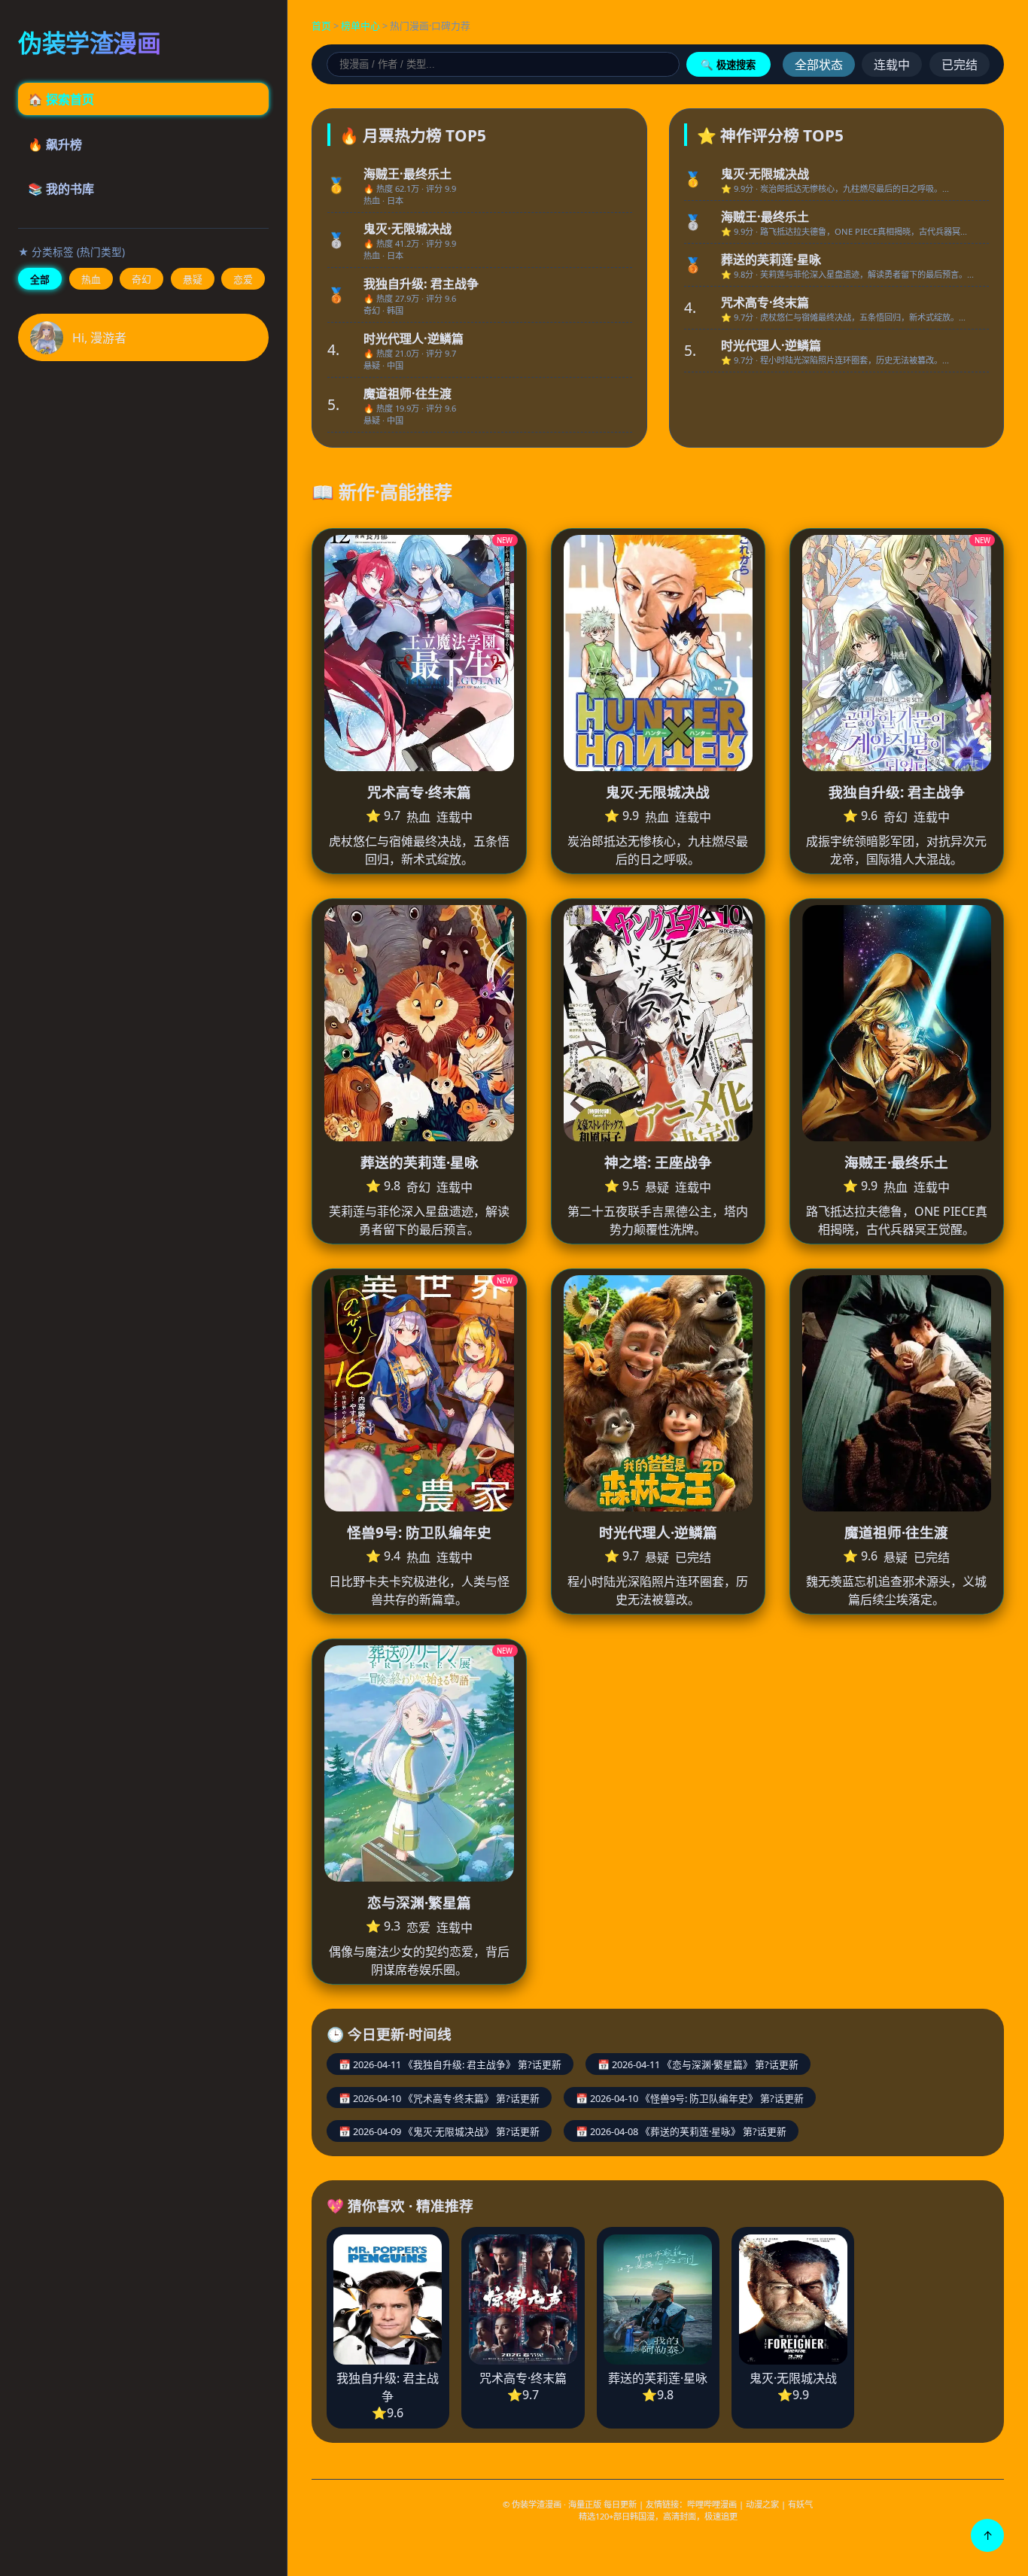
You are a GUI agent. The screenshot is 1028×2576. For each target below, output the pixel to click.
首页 (321, 26)
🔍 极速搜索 (728, 65)
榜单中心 (360, 26)
